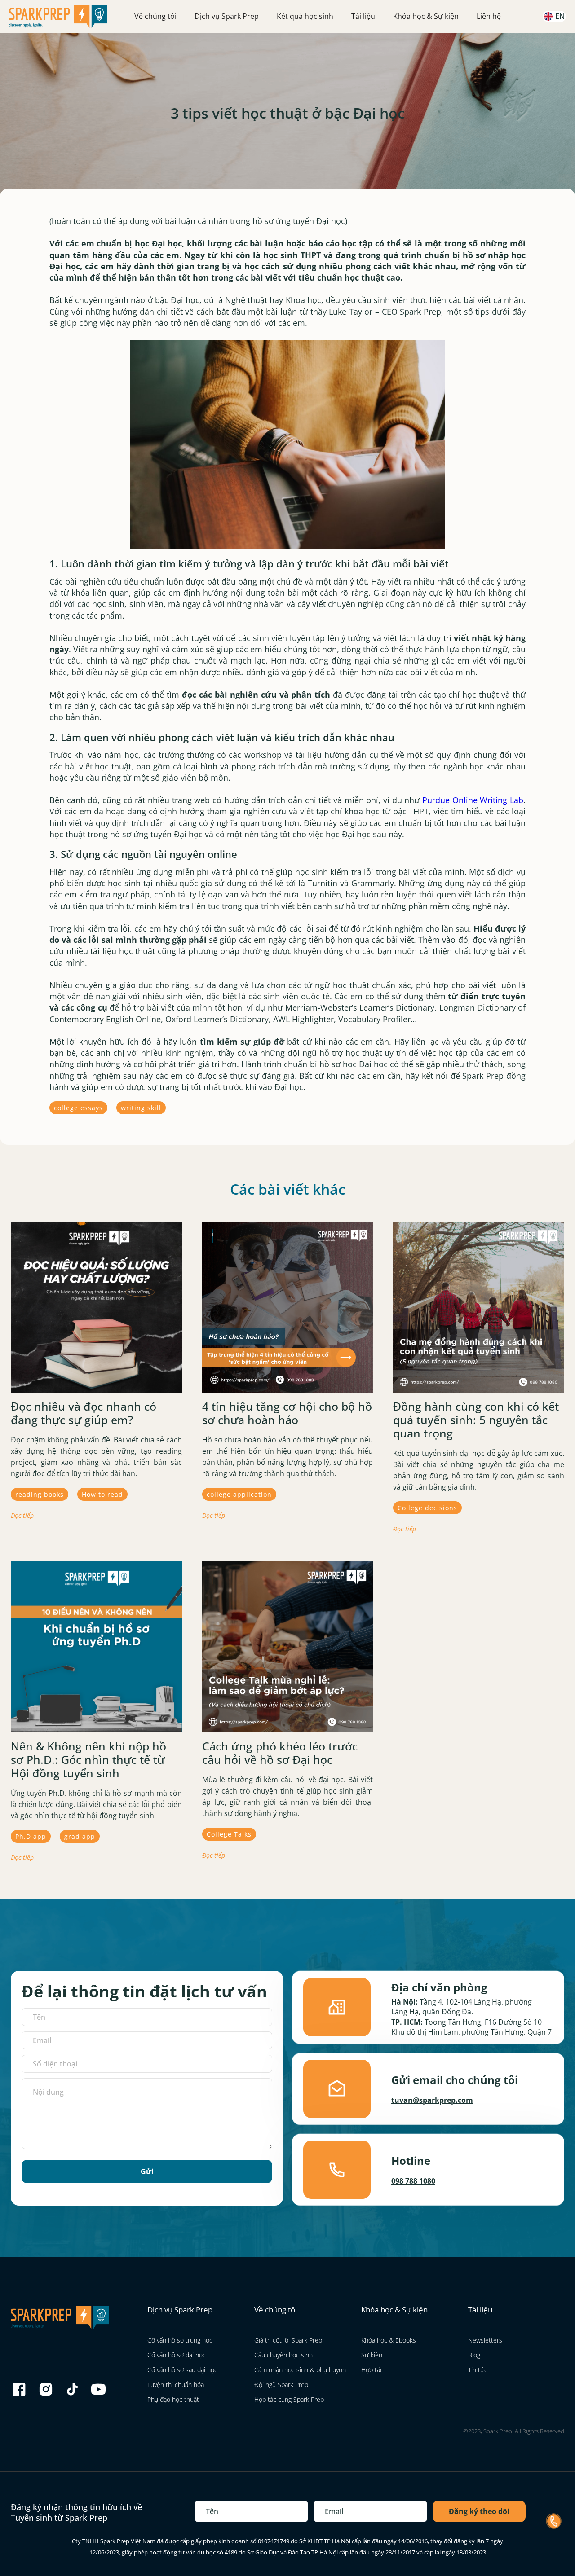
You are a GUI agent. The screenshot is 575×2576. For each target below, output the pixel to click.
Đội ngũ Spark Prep (281, 2385)
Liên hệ (489, 16)
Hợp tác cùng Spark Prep (289, 2399)
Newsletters (485, 2340)
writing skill (141, 1108)
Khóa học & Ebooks (389, 2340)
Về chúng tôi (155, 16)
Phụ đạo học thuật (173, 2399)
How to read (102, 1494)
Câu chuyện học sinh (283, 2355)
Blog (474, 2355)
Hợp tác (372, 2370)
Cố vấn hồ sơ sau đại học (182, 2370)
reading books (40, 1494)
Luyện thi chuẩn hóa (176, 2385)
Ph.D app (31, 1836)
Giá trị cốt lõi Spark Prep (288, 2340)
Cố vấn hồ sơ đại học (177, 2355)
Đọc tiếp (22, 1515)
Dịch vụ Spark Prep (227, 16)
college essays (78, 1108)
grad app (80, 1836)
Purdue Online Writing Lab (473, 800)
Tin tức (478, 2370)
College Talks (229, 1834)
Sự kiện (372, 2355)
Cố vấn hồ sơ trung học (180, 2340)
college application (239, 1494)
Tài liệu (363, 16)
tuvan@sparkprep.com (432, 2100)
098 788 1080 (413, 2181)
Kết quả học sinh (305, 16)
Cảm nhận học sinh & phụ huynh (300, 2370)
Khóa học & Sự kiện (426, 16)
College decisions (427, 1508)
